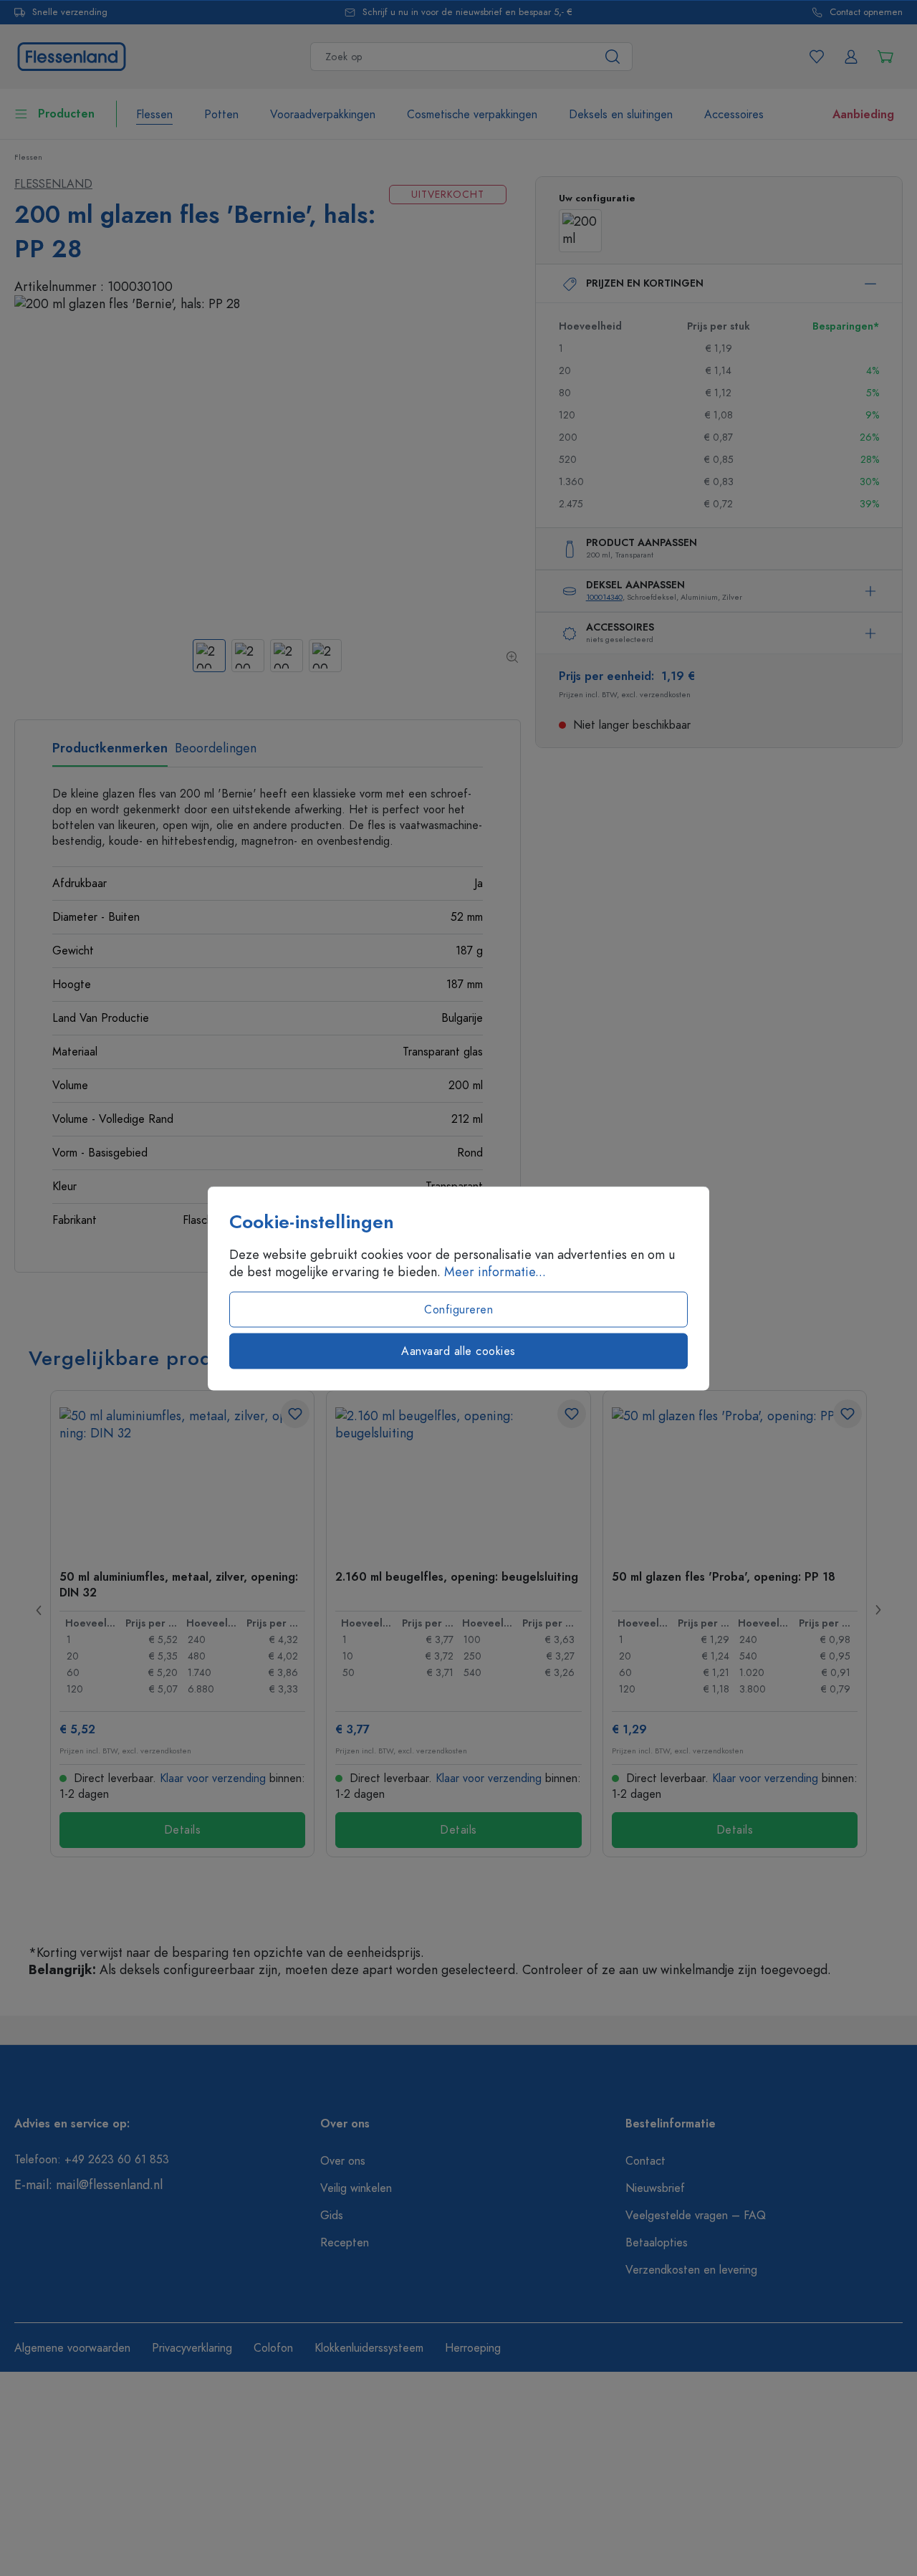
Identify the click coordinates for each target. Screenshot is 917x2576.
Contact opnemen (866, 13)
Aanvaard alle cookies (458, 1351)
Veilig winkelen (356, 2188)
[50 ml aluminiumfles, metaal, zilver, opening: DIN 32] (182, 1479)
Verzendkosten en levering (691, 2270)
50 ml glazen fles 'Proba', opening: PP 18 (724, 1577)
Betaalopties (657, 2243)
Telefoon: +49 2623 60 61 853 (92, 2160)
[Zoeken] (613, 57)
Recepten (345, 2243)
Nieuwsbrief (655, 2188)
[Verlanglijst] (817, 57)
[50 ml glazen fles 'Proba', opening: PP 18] (735, 1479)
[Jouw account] (851, 57)
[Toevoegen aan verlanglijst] (295, 1414)
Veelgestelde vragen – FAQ (696, 2216)
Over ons (343, 2161)
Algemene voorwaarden (72, 2348)
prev (39, 1610)
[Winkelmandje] (885, 57)
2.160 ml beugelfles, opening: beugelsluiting (457, 1577)
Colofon (273, 2348)
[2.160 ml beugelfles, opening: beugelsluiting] (458, 1479)
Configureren (458, 1309)
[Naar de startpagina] (72, 55)
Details (183, 1830)
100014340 (604, 597)
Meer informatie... (495, 1271)
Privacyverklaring (192, 2348)
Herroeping (473, 2348)
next (878, 1610)
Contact (645, 2161)
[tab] (110, 753)
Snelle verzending (70, 13)
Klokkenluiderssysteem (369, 2348)
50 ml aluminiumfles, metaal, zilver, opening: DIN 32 (179, 1584)
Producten (66, 114)
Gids (332, 2216)
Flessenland (53, 184)
